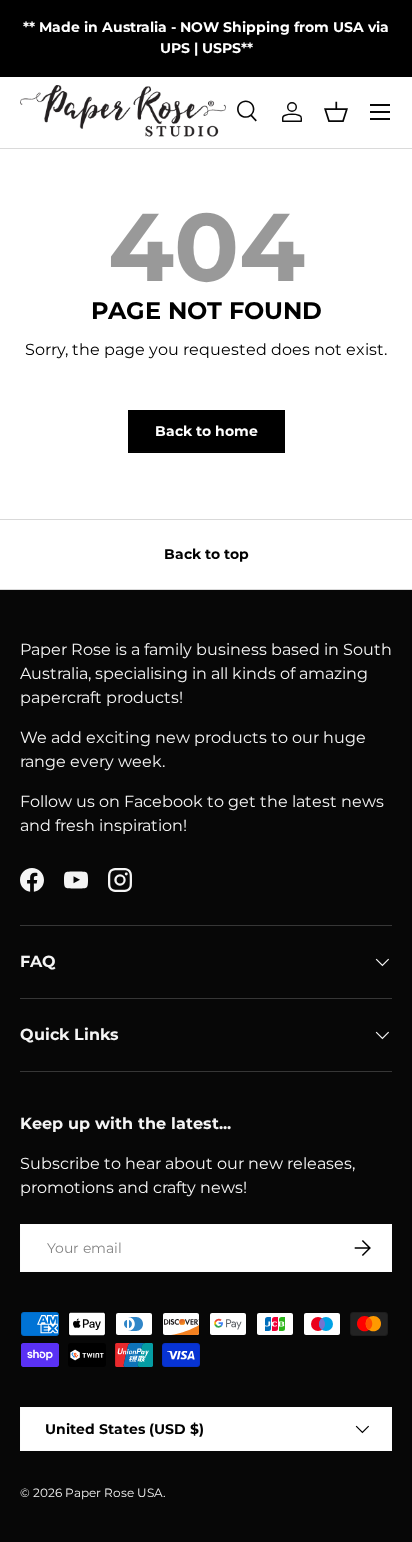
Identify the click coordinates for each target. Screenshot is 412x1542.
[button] (336, 112)
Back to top (206, 554)
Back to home (206, 431)
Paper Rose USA (114, 1492)
